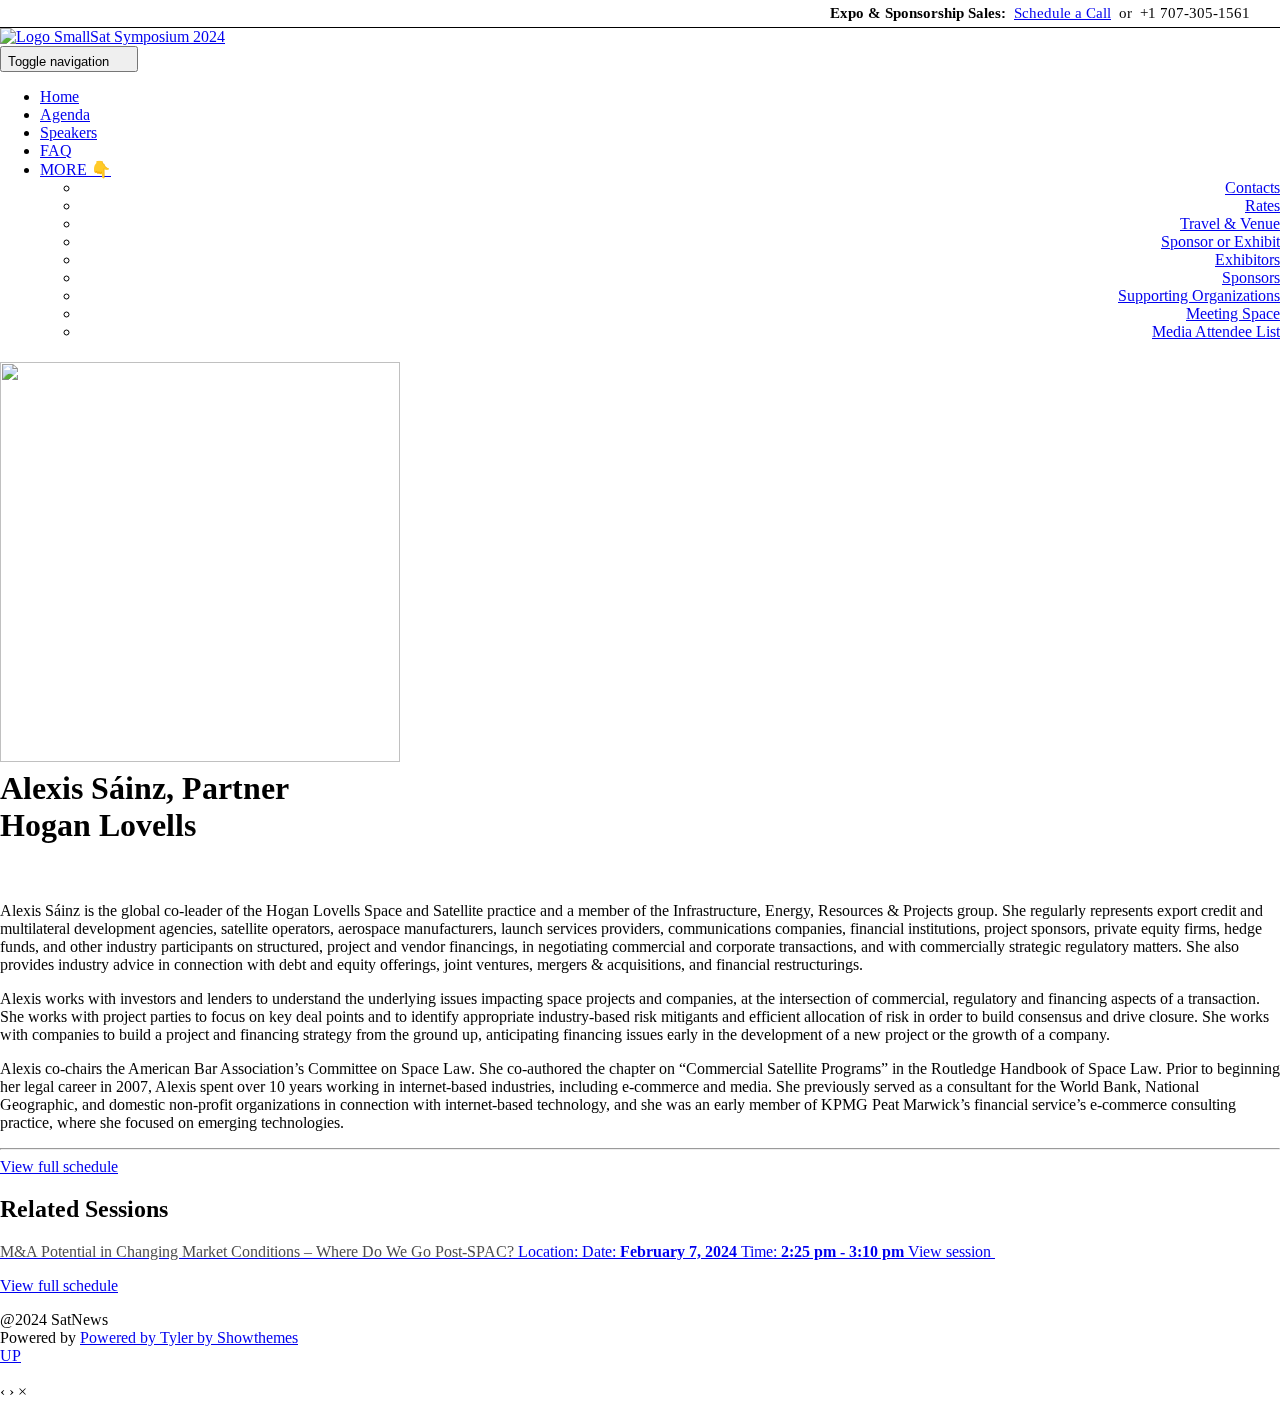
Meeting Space (1233, 313)
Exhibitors (1247, 259)
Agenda (65, 114)
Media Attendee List (1216, 331)
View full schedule (59, 1166)
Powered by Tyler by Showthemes (189, 1337)
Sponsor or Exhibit (1220, 241)
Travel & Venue (1230, 223)
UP (10, 1355)
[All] (28, 876)
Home (59, 96)
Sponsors (1251, 277)
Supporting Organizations (1199, 295)
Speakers (68, 132)
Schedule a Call (1062, 13)
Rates (1262, 205)
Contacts (1252, 187)
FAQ (56, 150)
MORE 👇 (75, 169)
